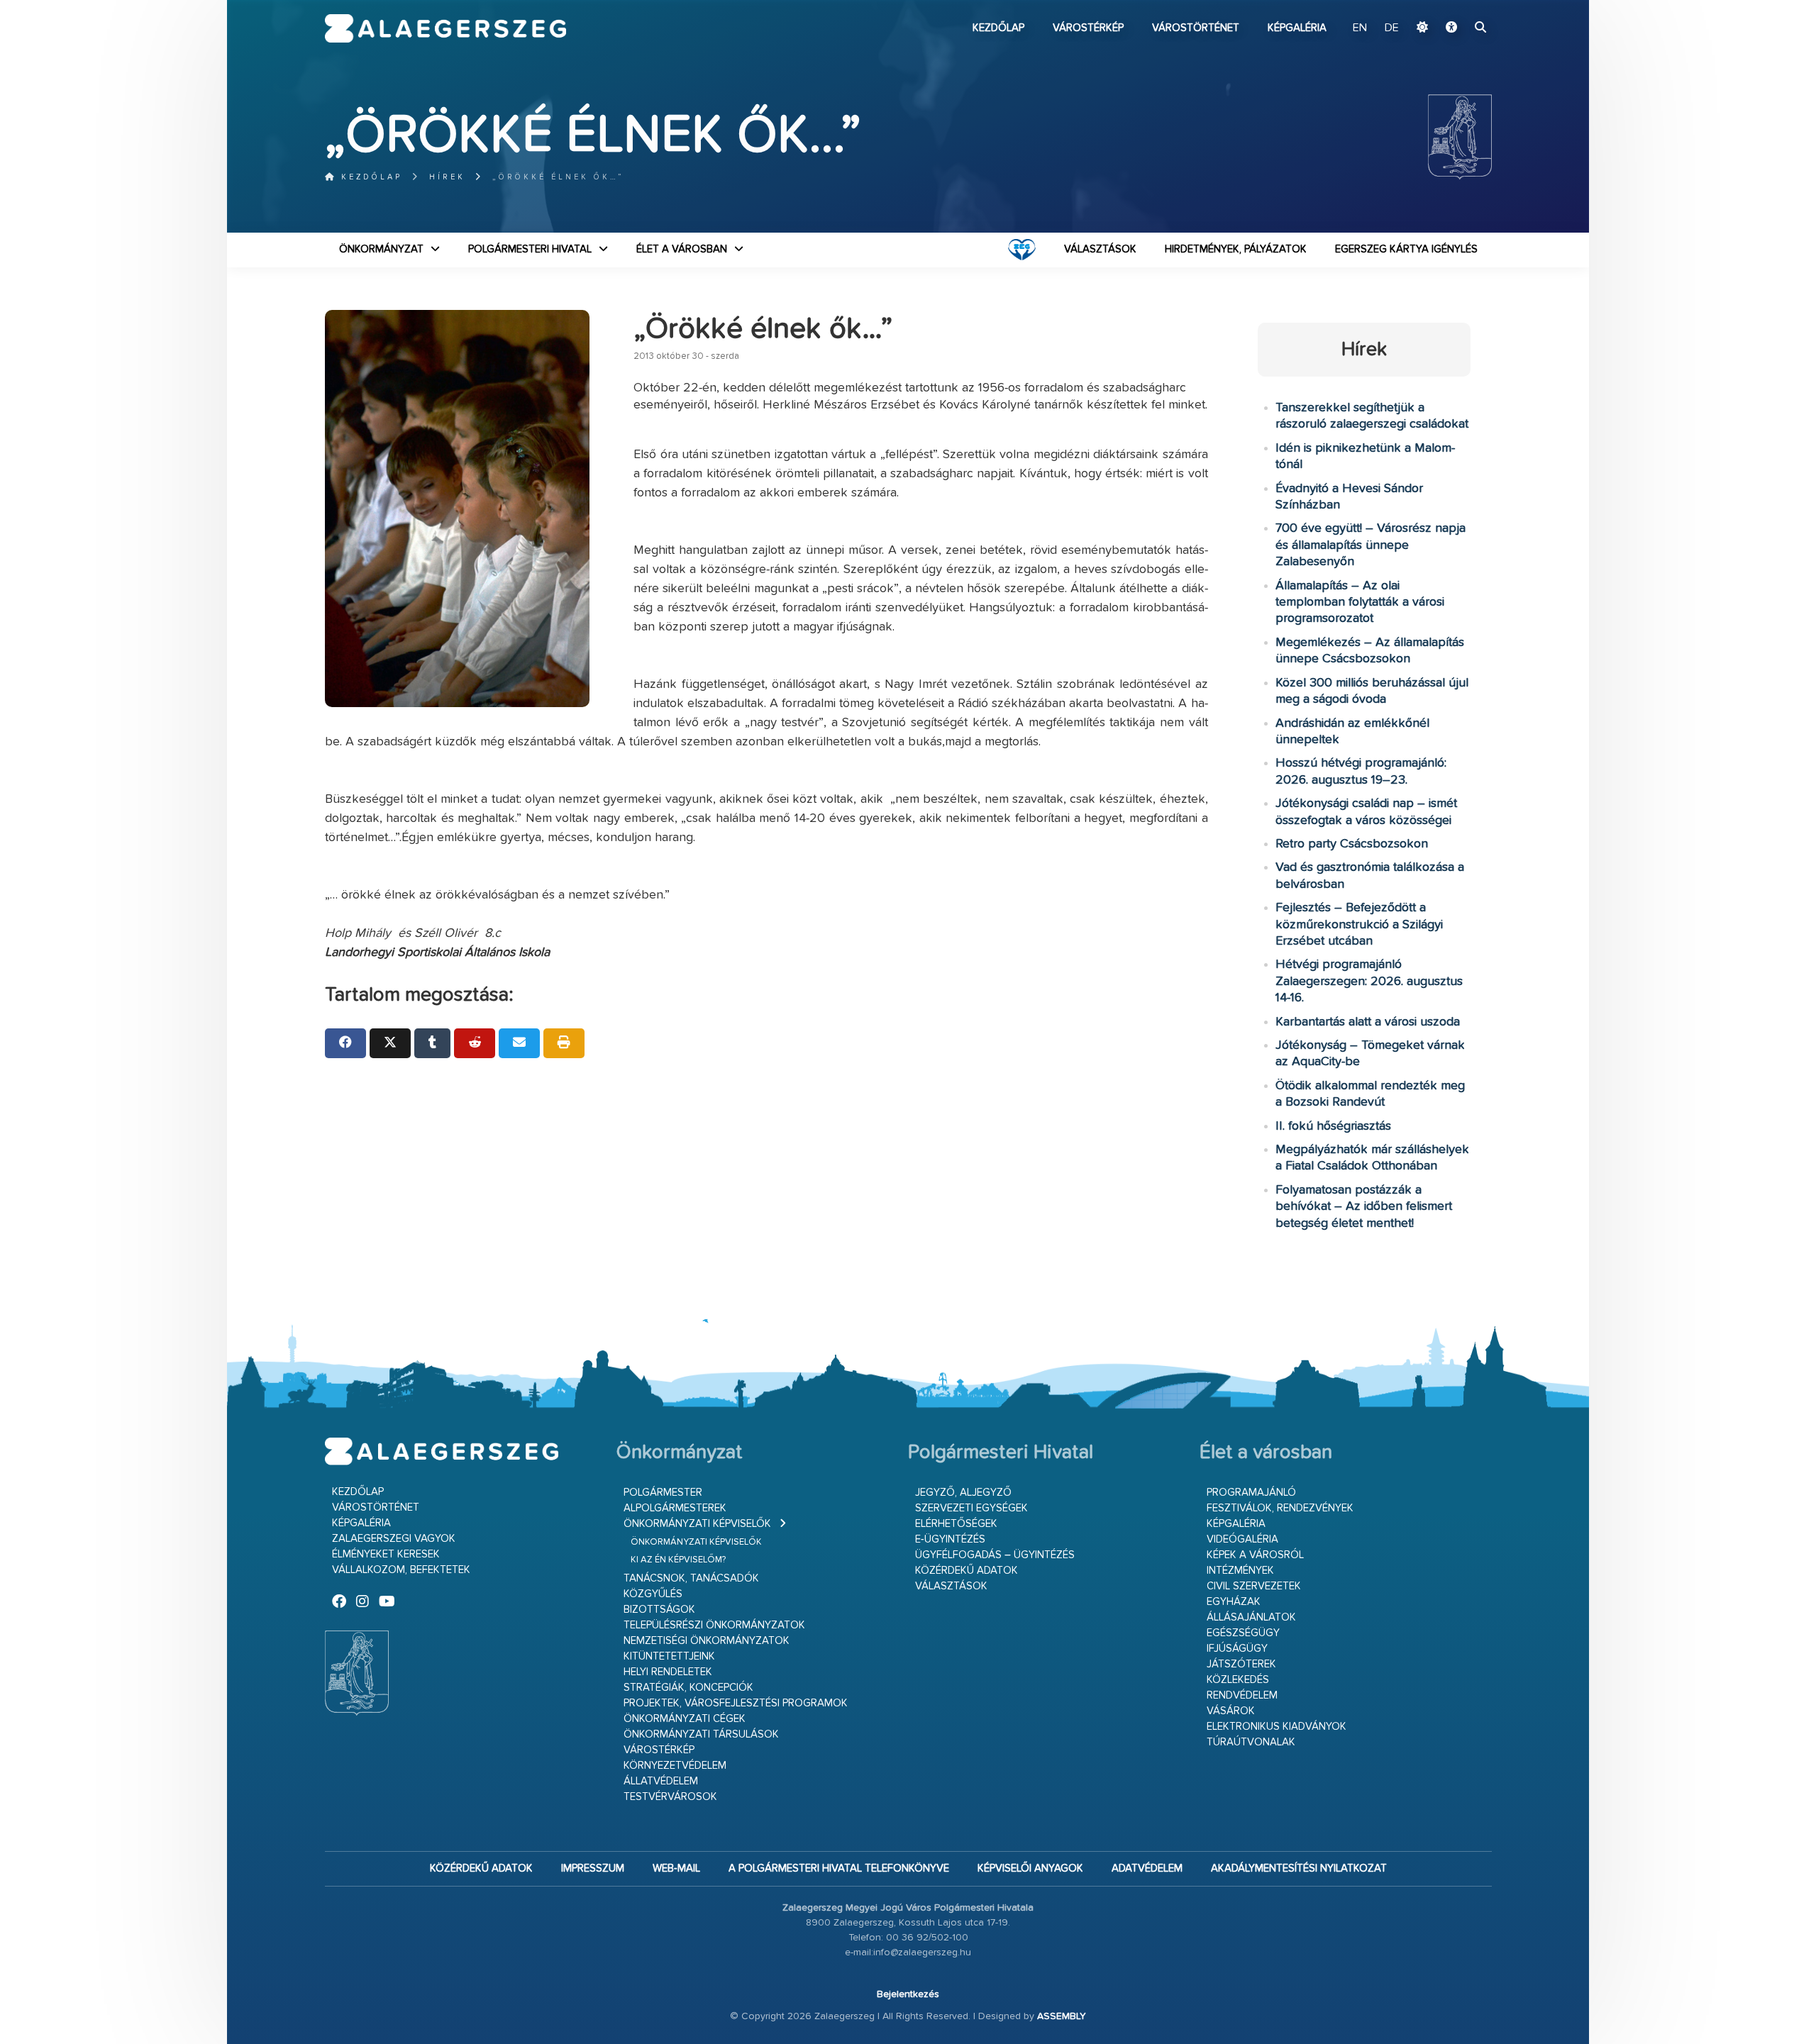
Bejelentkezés (908, 1994)
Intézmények (1240, 1571)
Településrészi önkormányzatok (714, 1625)
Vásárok (1231, 1711)
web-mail (676, 1868)
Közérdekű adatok (967, 1571)
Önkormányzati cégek (685, 1719)
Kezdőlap (998, 28)
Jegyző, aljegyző (963, 1493)
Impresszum (593, 1868)
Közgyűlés (653, 1594)
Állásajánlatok (1251, 1617)
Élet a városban (682, 249)
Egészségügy (1243, 1633)
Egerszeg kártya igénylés (1406, 249)
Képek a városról (1255, 1555)
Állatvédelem (661, 1781)
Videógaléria (1242, 1539)
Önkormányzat (381, 249)
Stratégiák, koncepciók (688, 1688)
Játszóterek (1241, 1664)
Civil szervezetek (1254, 1586)
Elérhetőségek (956, 1524)
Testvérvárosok (670, 1797)
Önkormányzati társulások (701, 1734)
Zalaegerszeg (446, 28)
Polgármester (663, 1493)
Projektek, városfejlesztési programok (736, 1703)
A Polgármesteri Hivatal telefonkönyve (839, 1868)
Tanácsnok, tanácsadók (691, 1578)
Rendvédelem (1242, 1695)
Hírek (447, 177)
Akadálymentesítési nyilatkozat (1299, 1868)
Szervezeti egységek (971, 1508)
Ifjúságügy (1237, 1649)
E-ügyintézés (950, 1539)
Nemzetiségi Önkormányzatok (707, 1641)
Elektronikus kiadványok (1277, 1727)
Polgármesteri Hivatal (530, 249)
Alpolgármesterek (675, 1508)
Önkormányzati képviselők (697, 1524)
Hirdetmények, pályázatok (1236, 249)
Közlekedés (1238, 1680)
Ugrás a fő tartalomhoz (1456, 6)
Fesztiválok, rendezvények (1280, 1508)
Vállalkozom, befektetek (401, 1570)
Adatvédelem (1147, 1868)
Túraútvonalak (1251, 1742)
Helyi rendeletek (668, 1672)
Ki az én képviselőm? (678, 1560)
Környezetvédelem (675, 1766)
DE (1392, 28)
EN (1360, 28)
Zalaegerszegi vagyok (394, 1539)
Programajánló (1251, 1493)
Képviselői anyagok (1030, 1868)
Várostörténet (1196, 28)
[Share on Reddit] (475, 1043)
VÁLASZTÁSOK (1100, 249)
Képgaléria (1297, 28)
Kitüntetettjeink (669, 1656)
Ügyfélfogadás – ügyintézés (995, 1555)
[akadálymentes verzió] (1451, 28)
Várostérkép (1088, 28)
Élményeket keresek (386, 1554)
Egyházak (1234, 1602)
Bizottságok (659, 1610)
